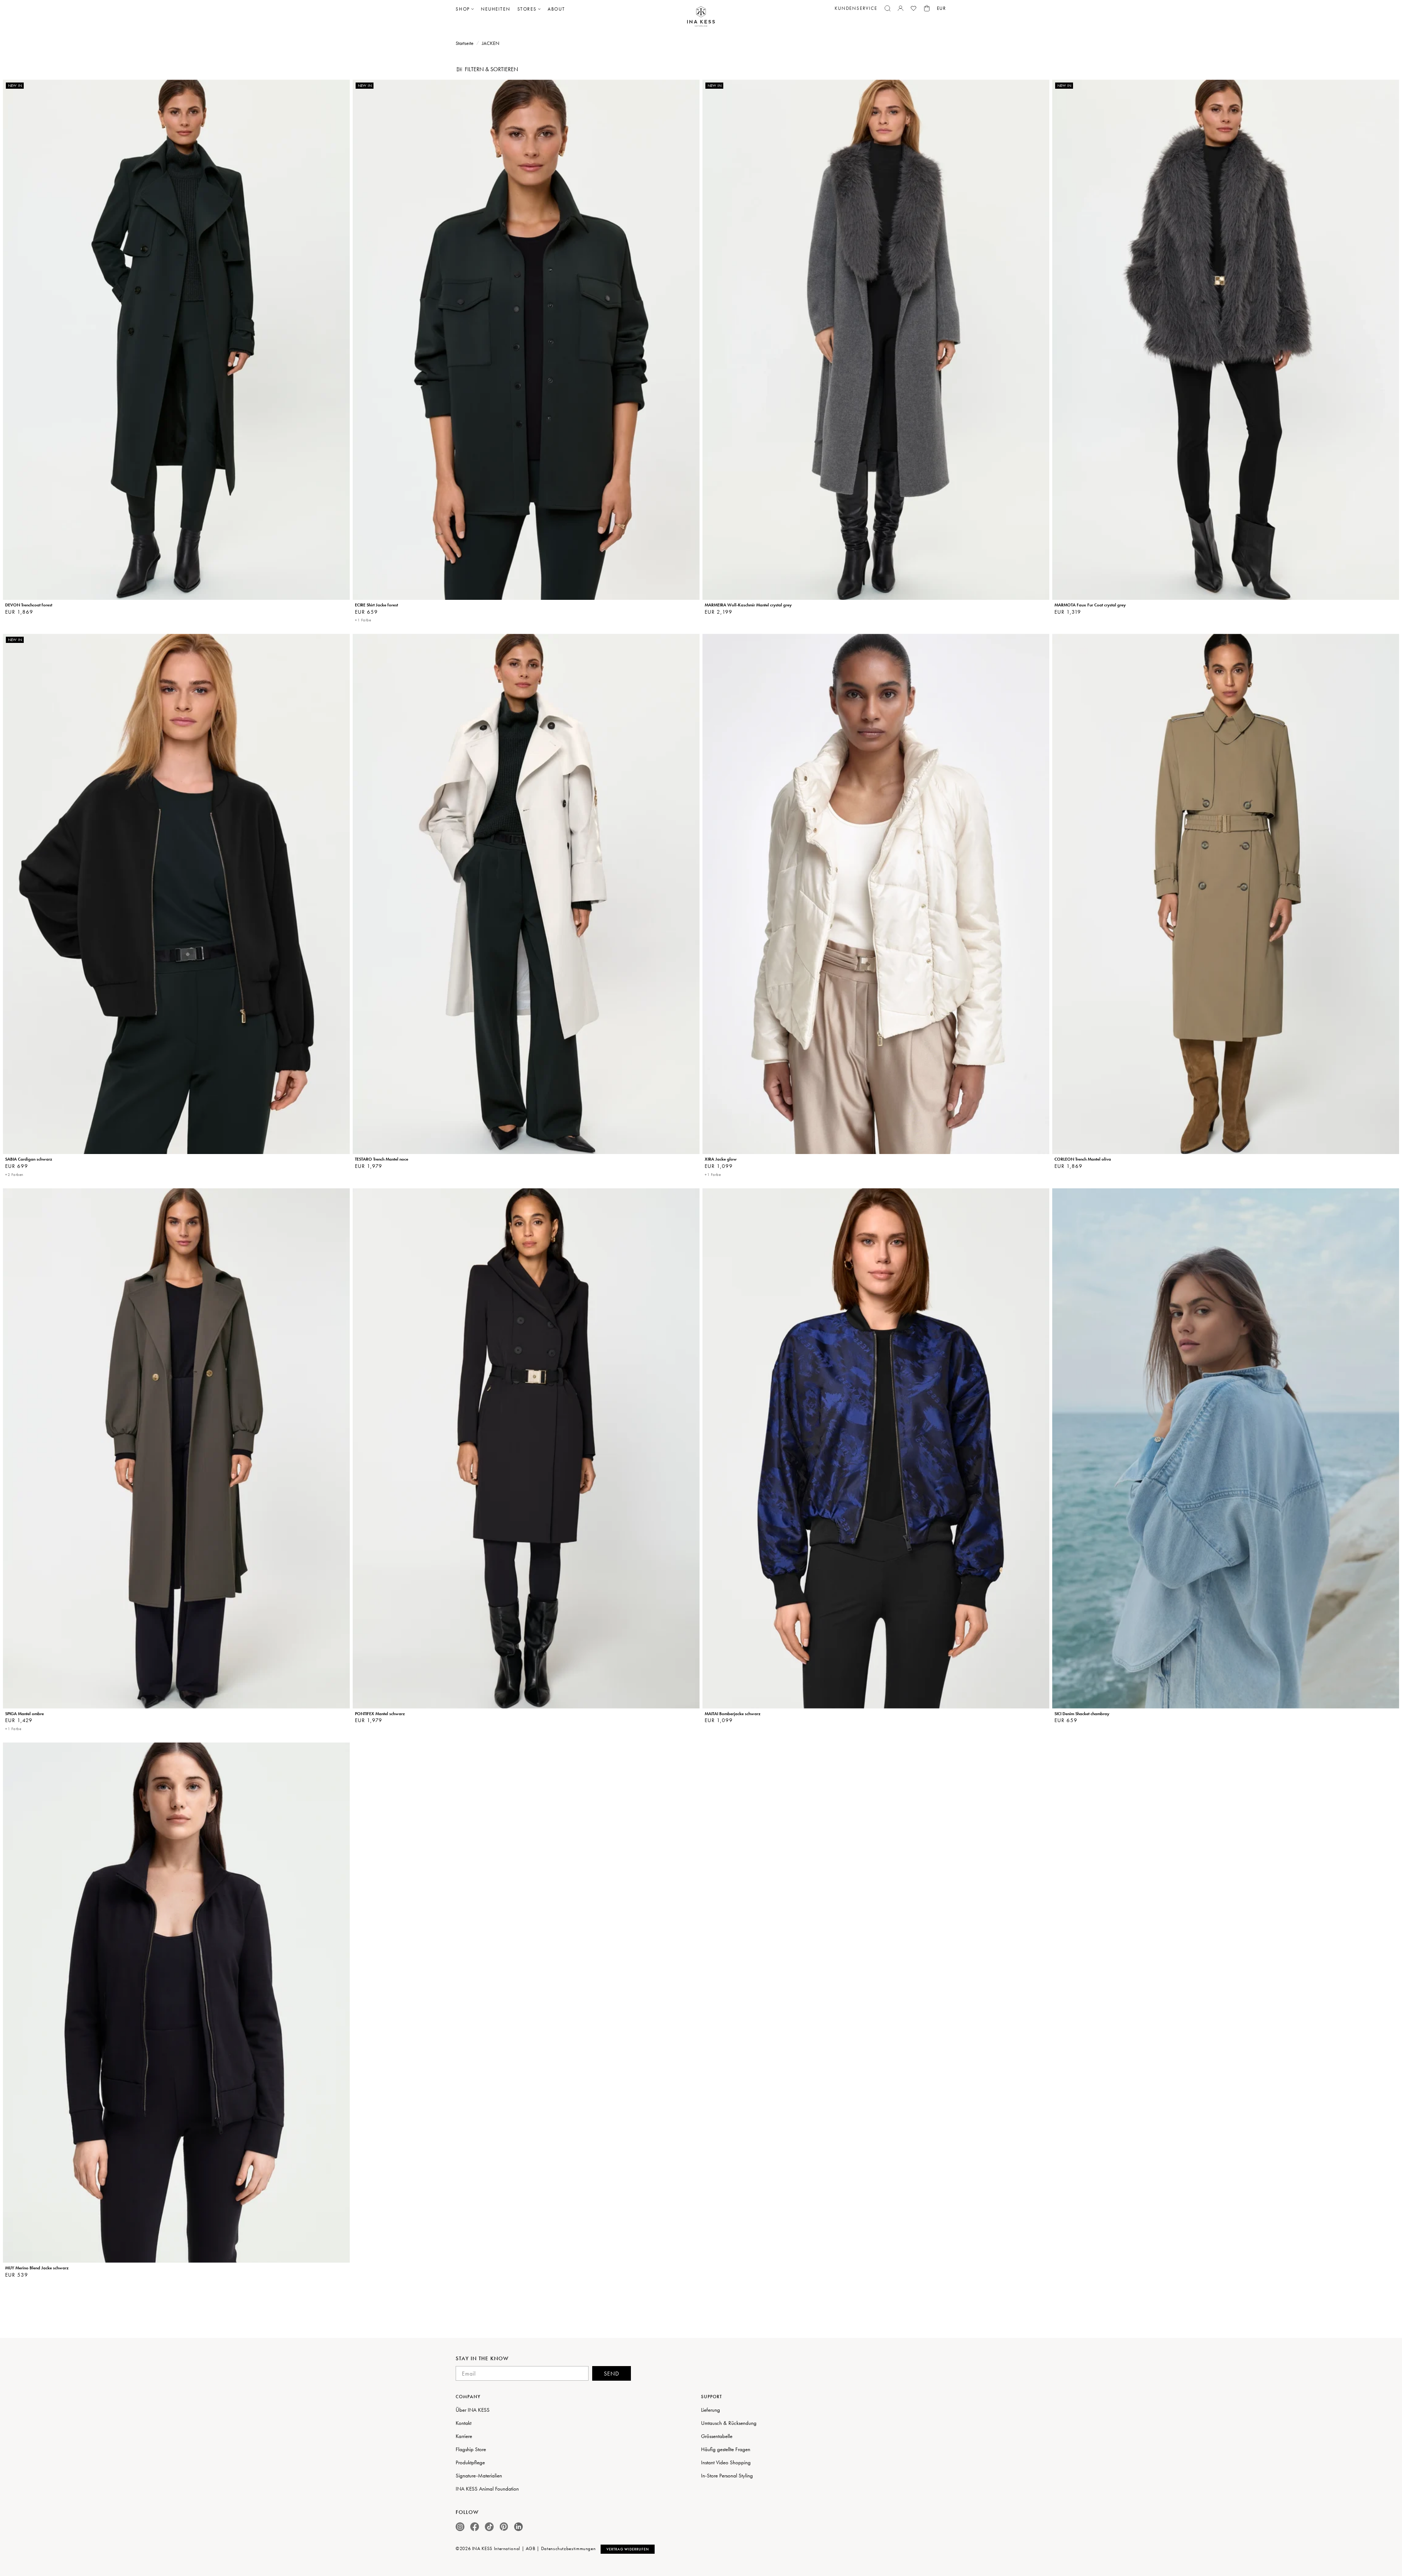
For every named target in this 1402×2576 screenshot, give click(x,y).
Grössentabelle (717, 2436)
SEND (612, 2374)
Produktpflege (470, 2462)
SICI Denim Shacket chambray (1082, 1714)
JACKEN (491, 43)
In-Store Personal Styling (727, 2476)
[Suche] (888, 8)
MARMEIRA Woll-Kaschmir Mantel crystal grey (748, 605)
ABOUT (556, 9)
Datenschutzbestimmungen (568, 2548)
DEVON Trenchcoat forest (29, 605)
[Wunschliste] (913, 8)
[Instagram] (460, 2527)
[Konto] (901, 8)
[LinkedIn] (518, 2527)
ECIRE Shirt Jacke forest (376, 605)
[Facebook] (475, 2527)
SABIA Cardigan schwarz (29, 1159)
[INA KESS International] (701, 17)
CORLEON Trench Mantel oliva (1083, 1159)
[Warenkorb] (927, 8)
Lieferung (710, 2410)
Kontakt (463, 2423)
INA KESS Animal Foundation (487, 2489)
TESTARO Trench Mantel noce (382, 1159)
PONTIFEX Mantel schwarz (380, 1714)
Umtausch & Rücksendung (729, 2423)
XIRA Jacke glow (721, 1159)
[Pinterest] (504, 2527)
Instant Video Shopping (726, 2462)
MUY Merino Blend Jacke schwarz (37, 2268)
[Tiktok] (489, 2527)
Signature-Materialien (479, 2476)
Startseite (465, 43)
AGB (531, 2548)
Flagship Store (471, 2449)
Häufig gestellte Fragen (726, 2449)
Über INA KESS (473, 2410)
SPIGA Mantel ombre (24, 1714)
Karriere (464, 2436)
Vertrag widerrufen (628, 2549)
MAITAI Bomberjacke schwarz (733, 1714)
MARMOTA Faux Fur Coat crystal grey (1090, 605)
